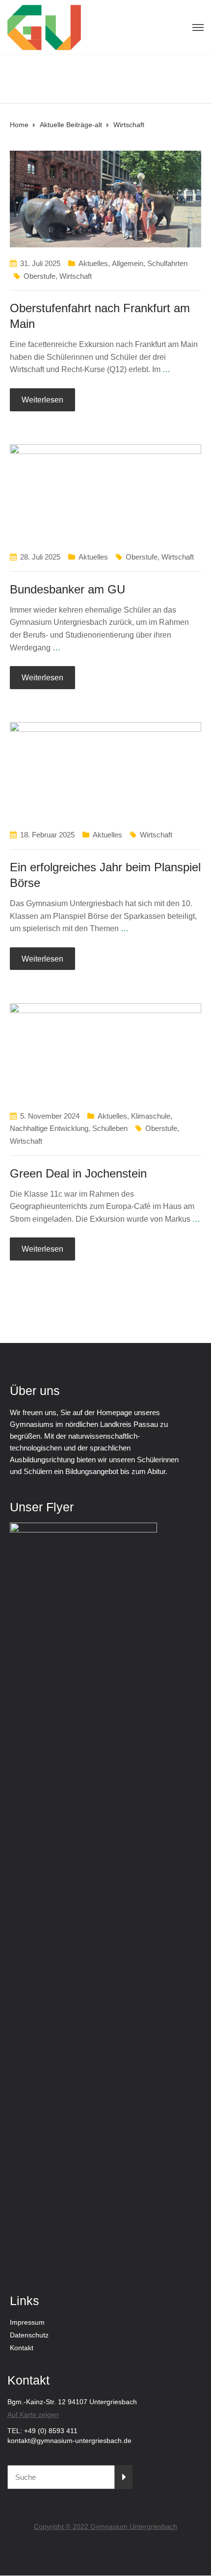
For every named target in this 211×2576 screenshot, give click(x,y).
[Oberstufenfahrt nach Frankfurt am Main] (105, 199)
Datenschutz (29, 2335)
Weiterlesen (42, 400)
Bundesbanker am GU (67, 589)
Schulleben (110, 1128)
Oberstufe (40, 276)
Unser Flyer (42, 1507)
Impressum (27, 2322)
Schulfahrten (167, 263)
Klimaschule (151, 1116)
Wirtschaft (76, 276)
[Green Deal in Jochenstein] (105, 1051)
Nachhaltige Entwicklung (49, 1128)
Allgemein (128, 263)
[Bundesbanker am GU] (105, 492)
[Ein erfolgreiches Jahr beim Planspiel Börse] (105, 770)
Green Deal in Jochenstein (78, 1173)
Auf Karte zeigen (33, 2415)
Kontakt (22, 2348)
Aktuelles (93, 263)
